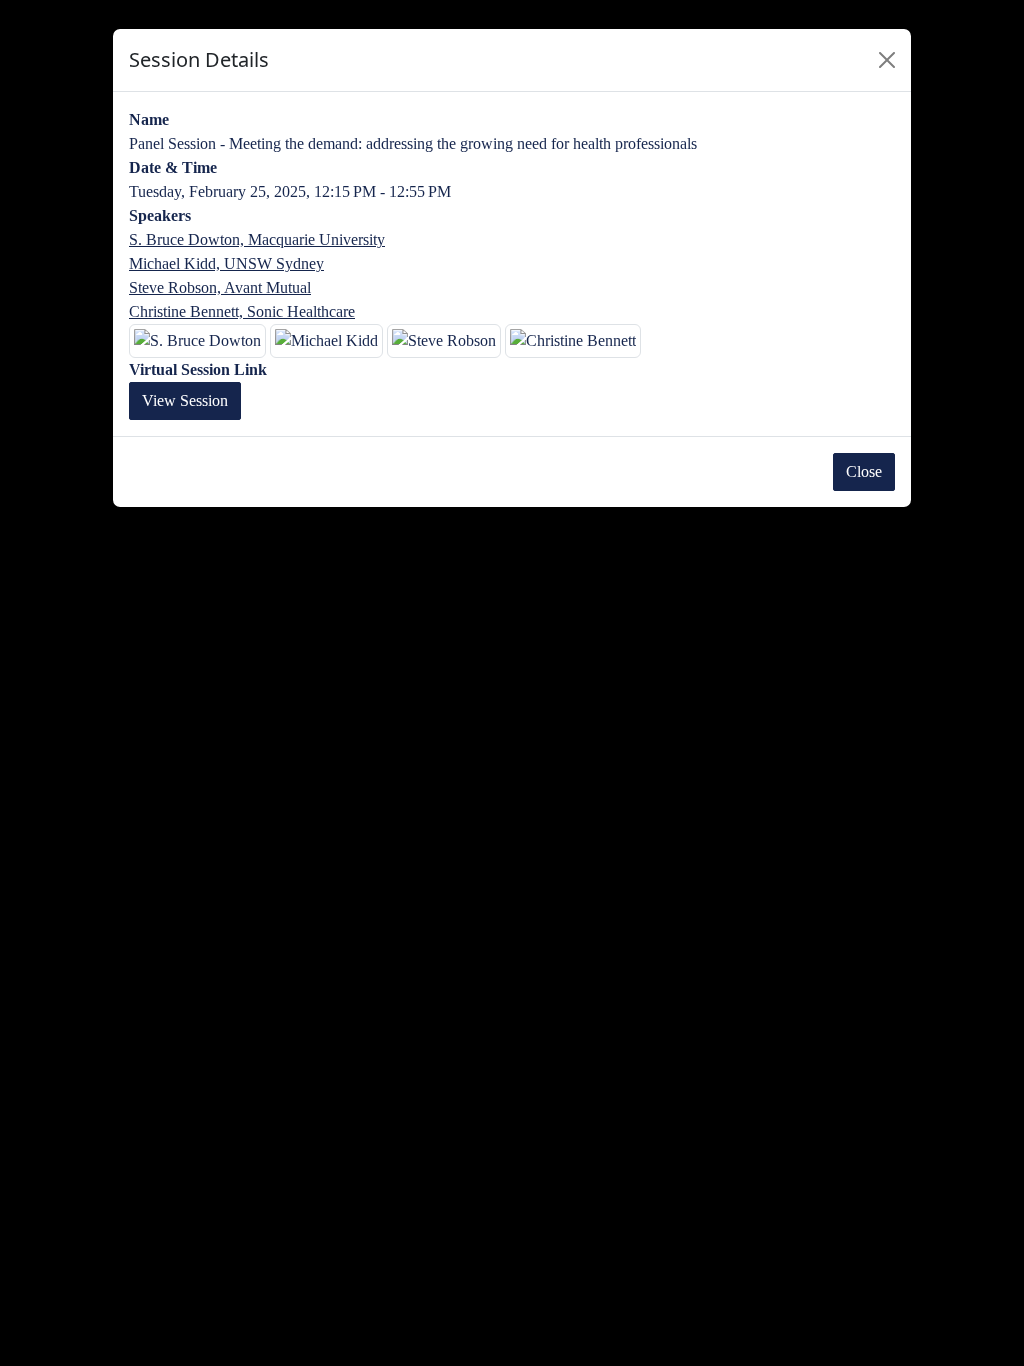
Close (864, 471)
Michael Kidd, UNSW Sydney (226, 263)
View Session (185, 400)
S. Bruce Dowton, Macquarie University (257, 239)
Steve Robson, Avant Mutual (220, 287)
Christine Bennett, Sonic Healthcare (242, 311)
